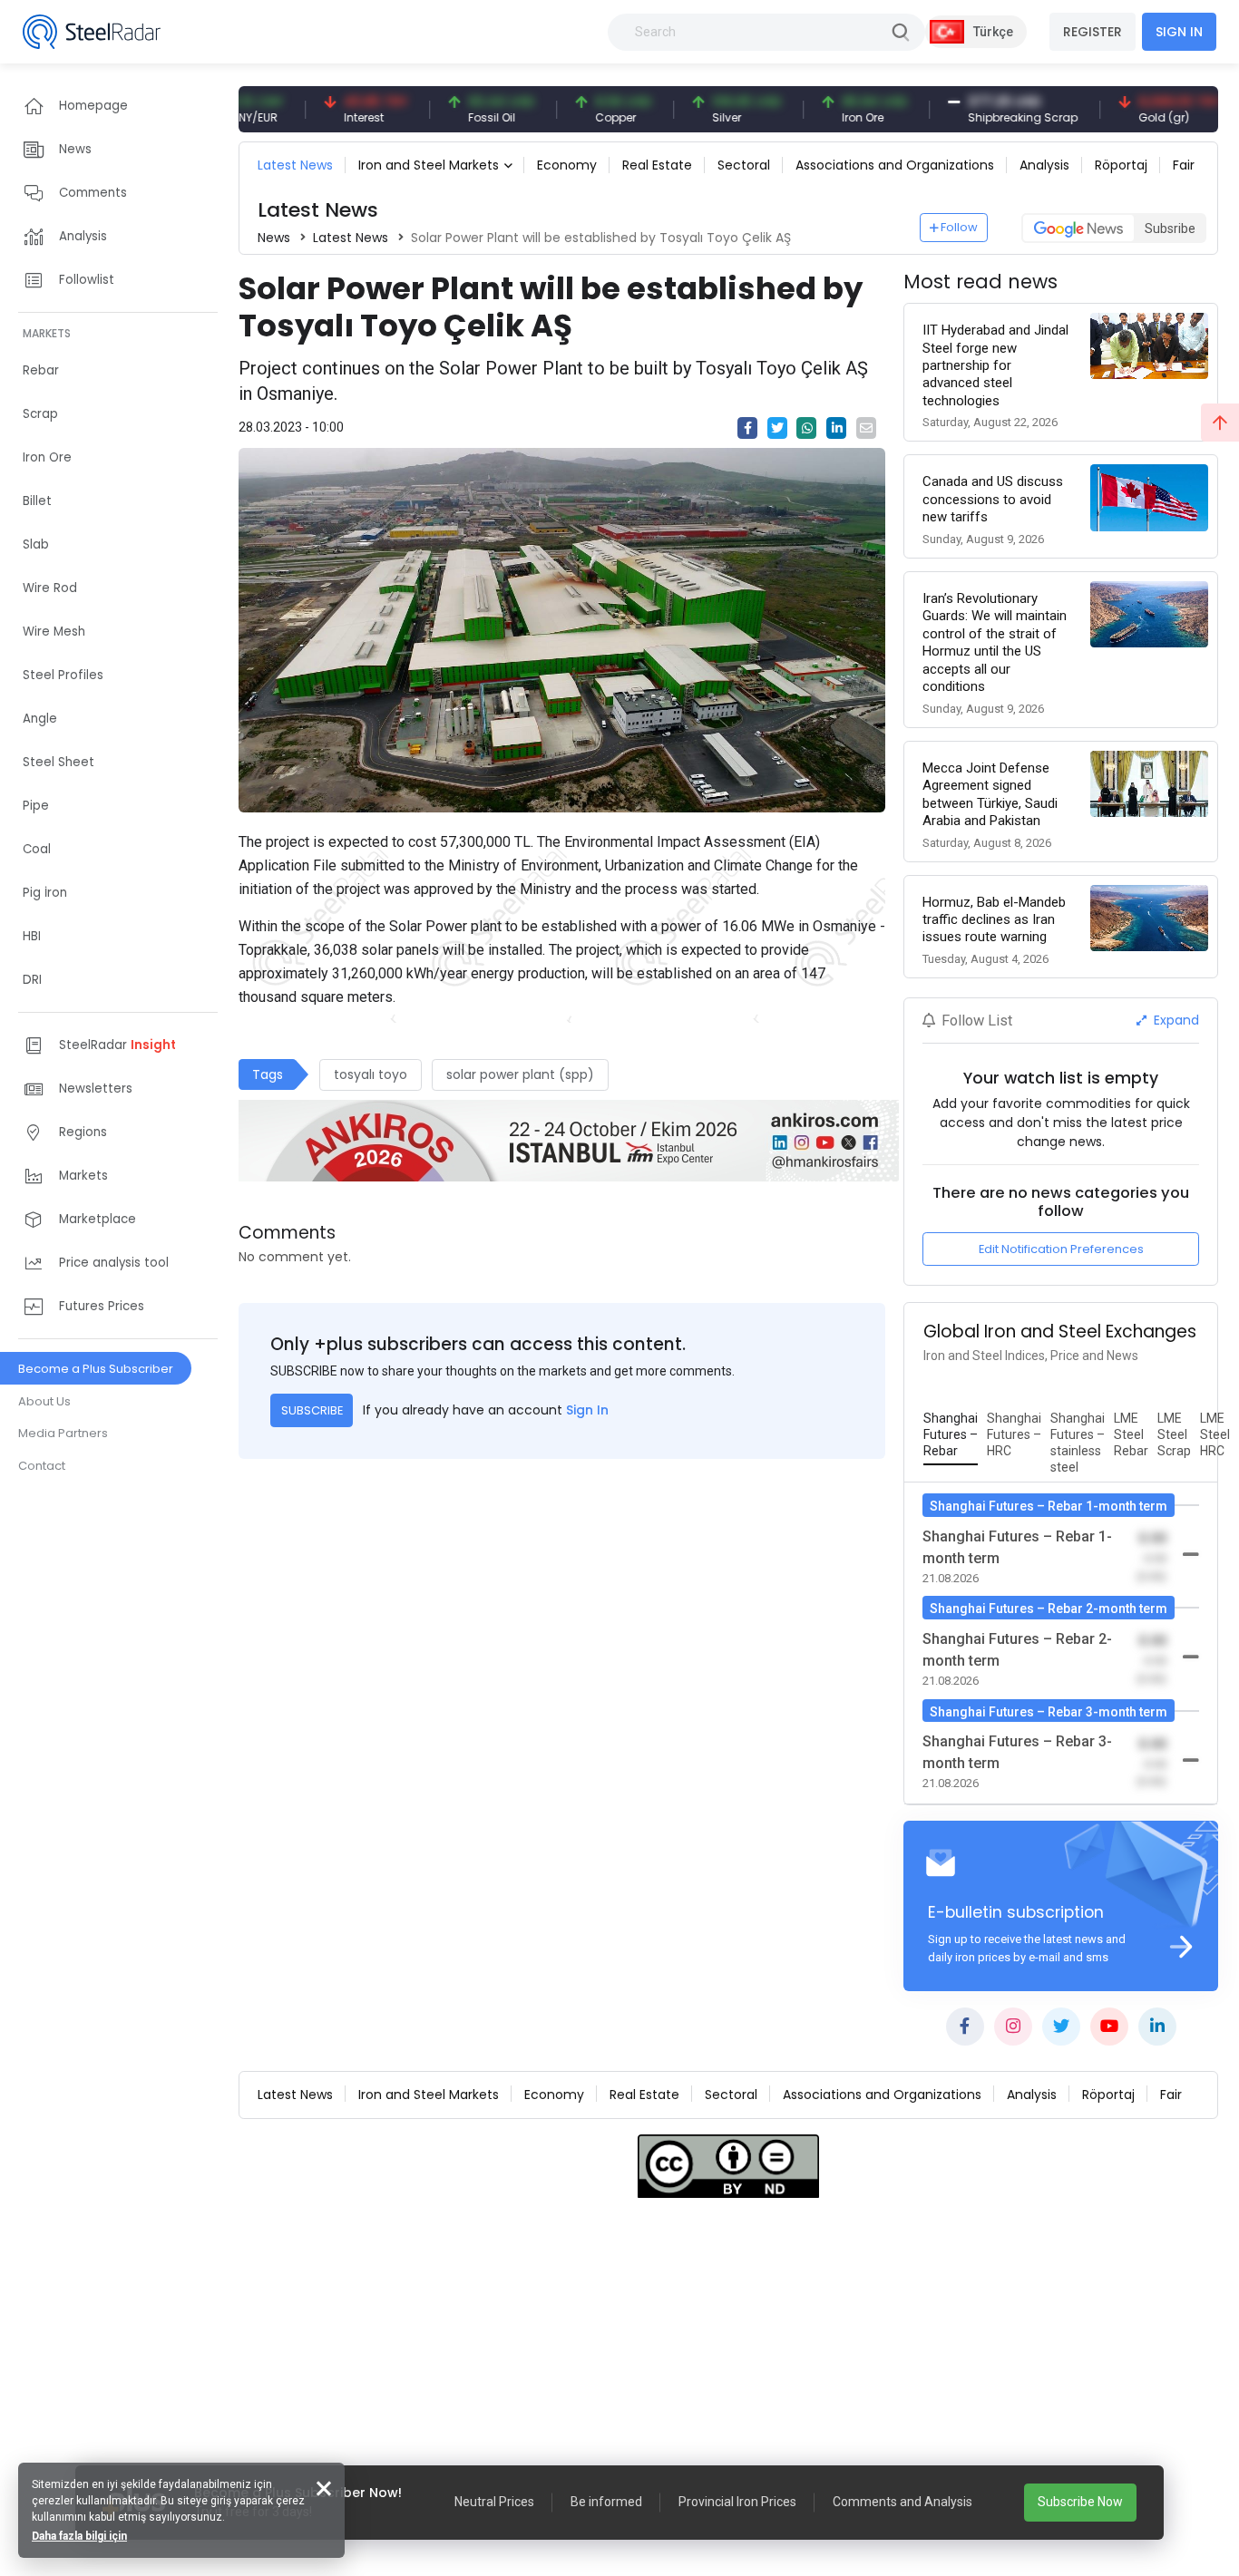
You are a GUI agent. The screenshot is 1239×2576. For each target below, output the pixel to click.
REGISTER (1093, 32)
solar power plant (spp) (520, 1074)
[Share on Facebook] (747, 428)
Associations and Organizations (895, 165)
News (274, 238)
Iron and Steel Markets (429, 165)
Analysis (1044, 165)
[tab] (951, 1435)
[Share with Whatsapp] (806, 428)
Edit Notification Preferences (1061, 1249)
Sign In (587, 1410)
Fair (1184, 165)
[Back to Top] (1220, 423)
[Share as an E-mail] (866, 428)
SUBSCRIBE (312, 1410)
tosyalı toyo (371, 1074)
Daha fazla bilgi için (79, 2536)
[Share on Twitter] (777, 428)
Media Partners (63, 1433)
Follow (959, 227)
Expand (1175, 1020)
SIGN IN (1179, 32)
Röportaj (1121, 165)
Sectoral (744, 165)
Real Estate (657, 165)
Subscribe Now (1080, 2502)
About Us (44, 1401)
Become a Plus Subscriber (96, 1369)
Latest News (295, 165)
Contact (42, 1466)
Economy (567, 165)
